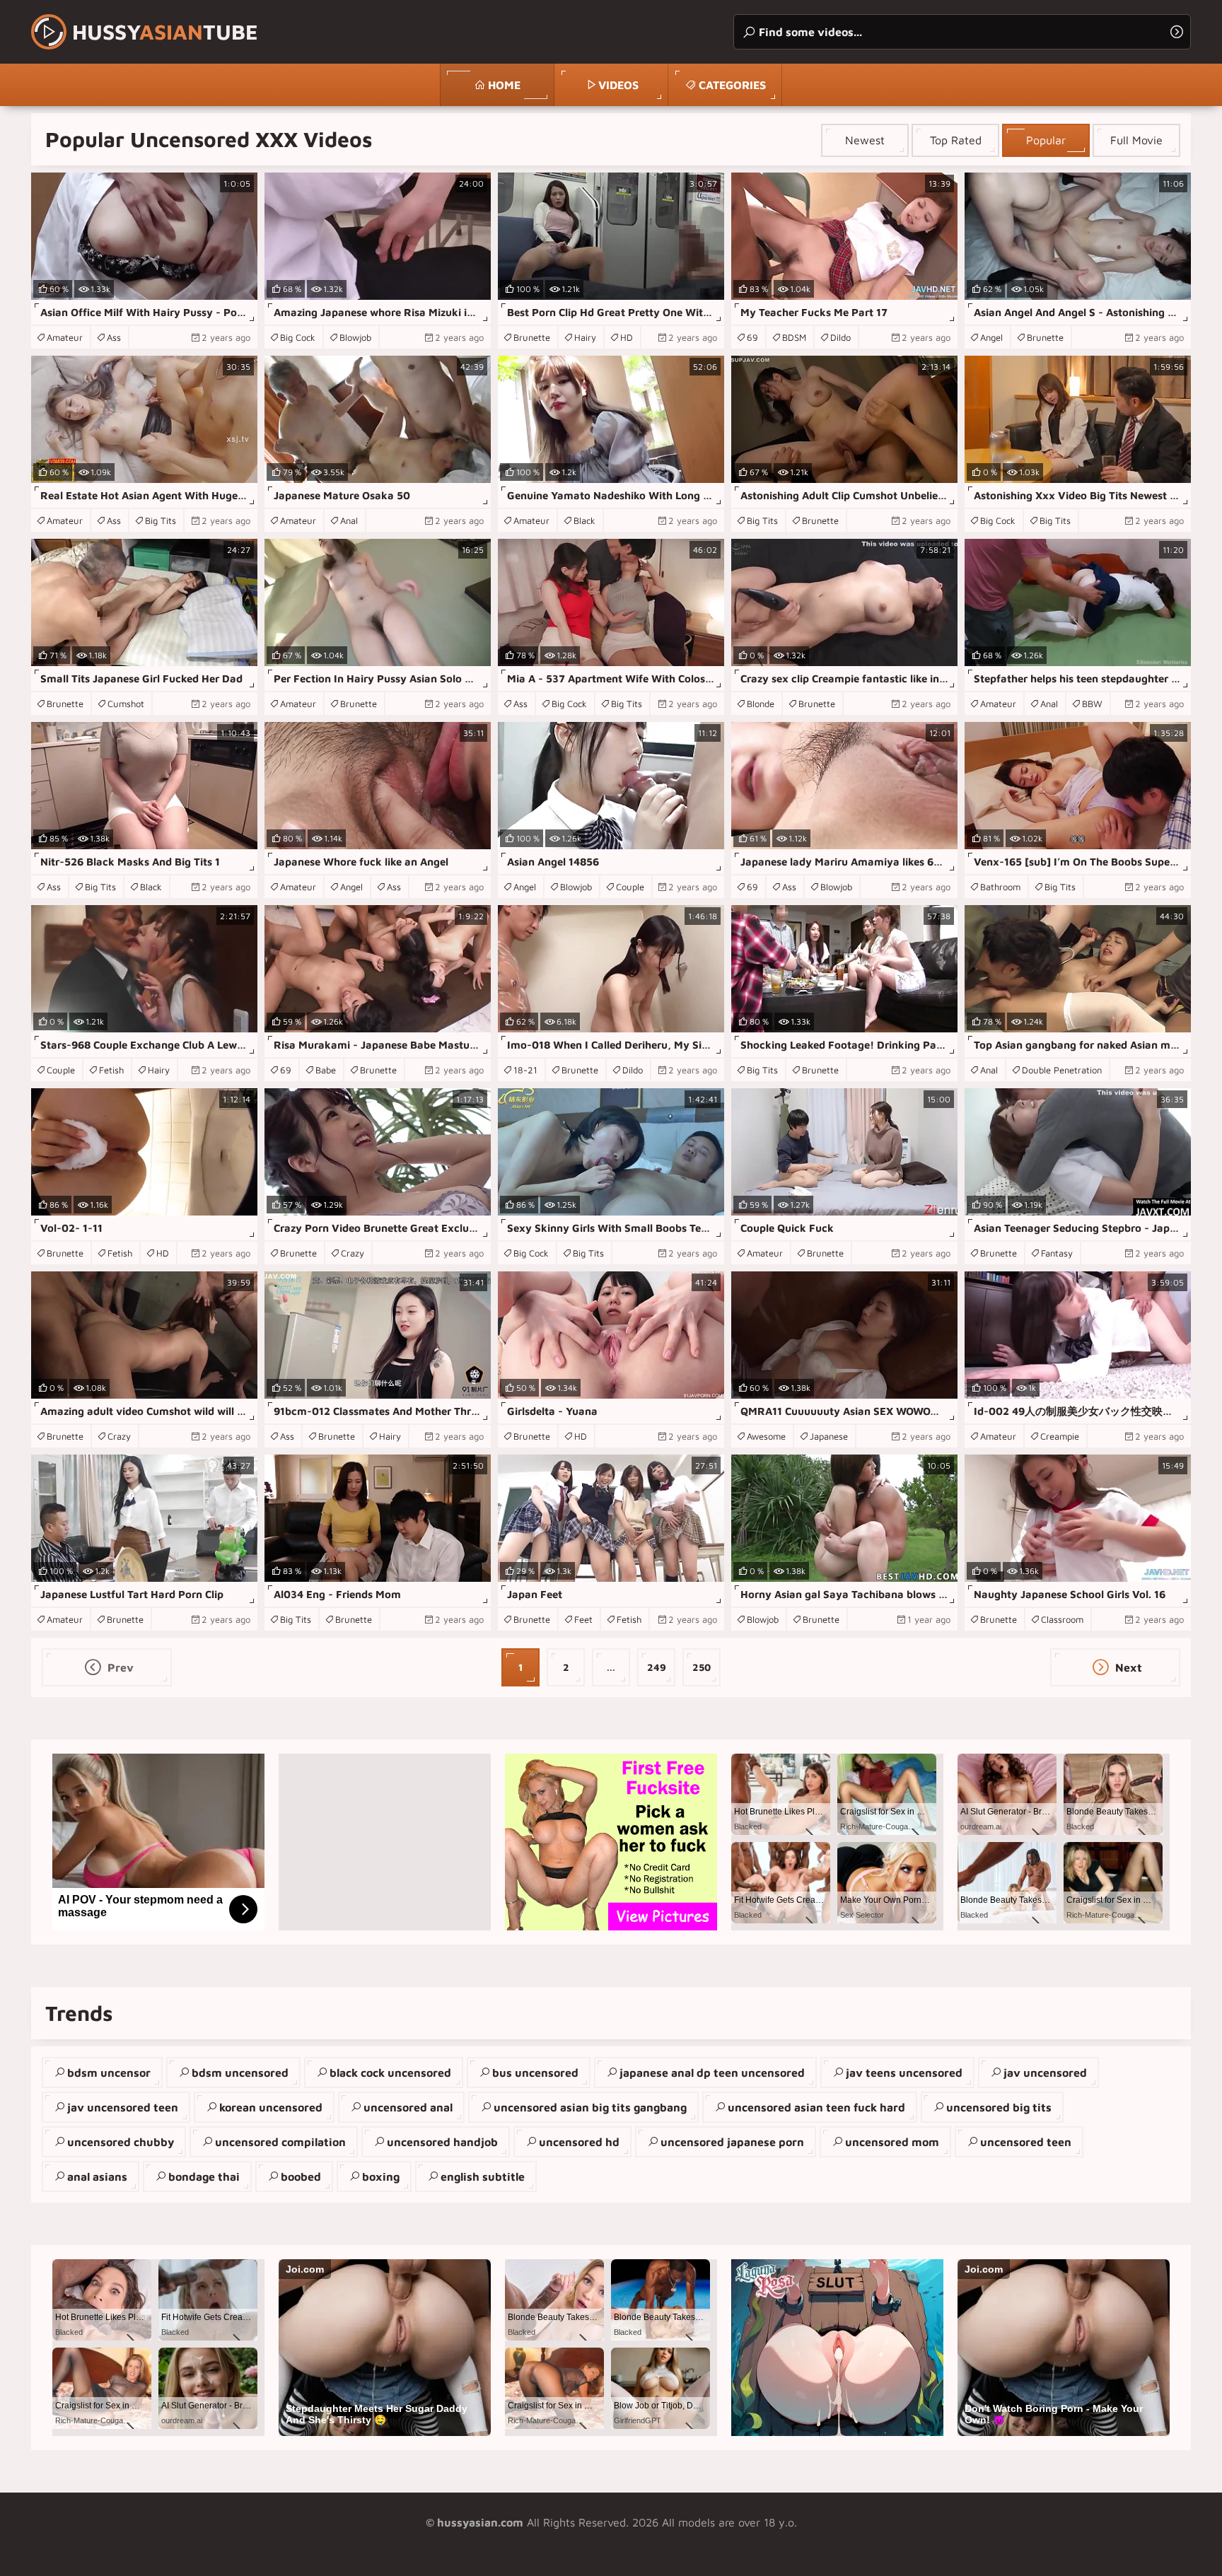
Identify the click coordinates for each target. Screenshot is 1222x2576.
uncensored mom (892, 2142)
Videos (618, 85)
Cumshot (126, 704)
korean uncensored (271, 2107)
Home (504, 85)
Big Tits (161, 520)
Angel (991, 337)
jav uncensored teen (123, 2107)
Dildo (840, 337)
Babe (326, 1070)
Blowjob (355, 337)
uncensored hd (579, 2142)
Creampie (1060, 1436)
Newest (865, 140)
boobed (301, 2176)
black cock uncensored (390, 2073)
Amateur (65, 337)
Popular (1046, 140)
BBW (1092, 704)
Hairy (585, 337)
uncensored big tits (999, 2107)
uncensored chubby (121, 2142)
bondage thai (204, 2176)
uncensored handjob (442, 2142)
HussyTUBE (165, 31)
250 (702, 1667)
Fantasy (1057, 1253)
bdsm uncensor (109, 2073)
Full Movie (1136, 140)
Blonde (761, 704)
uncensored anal (408, 2107)
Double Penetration (1062, 1070)
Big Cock (298, 337)
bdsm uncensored (240, 2073)
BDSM (794, 337)
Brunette (532, 337)
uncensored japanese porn (732, 2142)
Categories (732, 85)
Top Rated (956, 140)
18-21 (525, 1070)
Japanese (829, 1436)
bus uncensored (535, 2073)
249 (657, 1667)
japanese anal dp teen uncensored (712, 2073)
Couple (630, 887)
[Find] (1177, 32)
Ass (114, 337)
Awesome (766, 1436)
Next (1127, 1667)
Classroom (1062, 1619)
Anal (349, 520)
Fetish (111, 1070)
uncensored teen (1026, 2142)
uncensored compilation (280, 2142)
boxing (381, 2176)
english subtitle (483, 2176)
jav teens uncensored (904, 2073)
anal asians (97, 2176)
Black (584, 520)
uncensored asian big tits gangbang (590, 2107)
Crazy (353, 1253)
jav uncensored (1045, 2073)
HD (627, 337)
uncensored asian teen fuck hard (816, 2107)
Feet (583, 1619)
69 (752, 337)
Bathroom (1000, 887)
